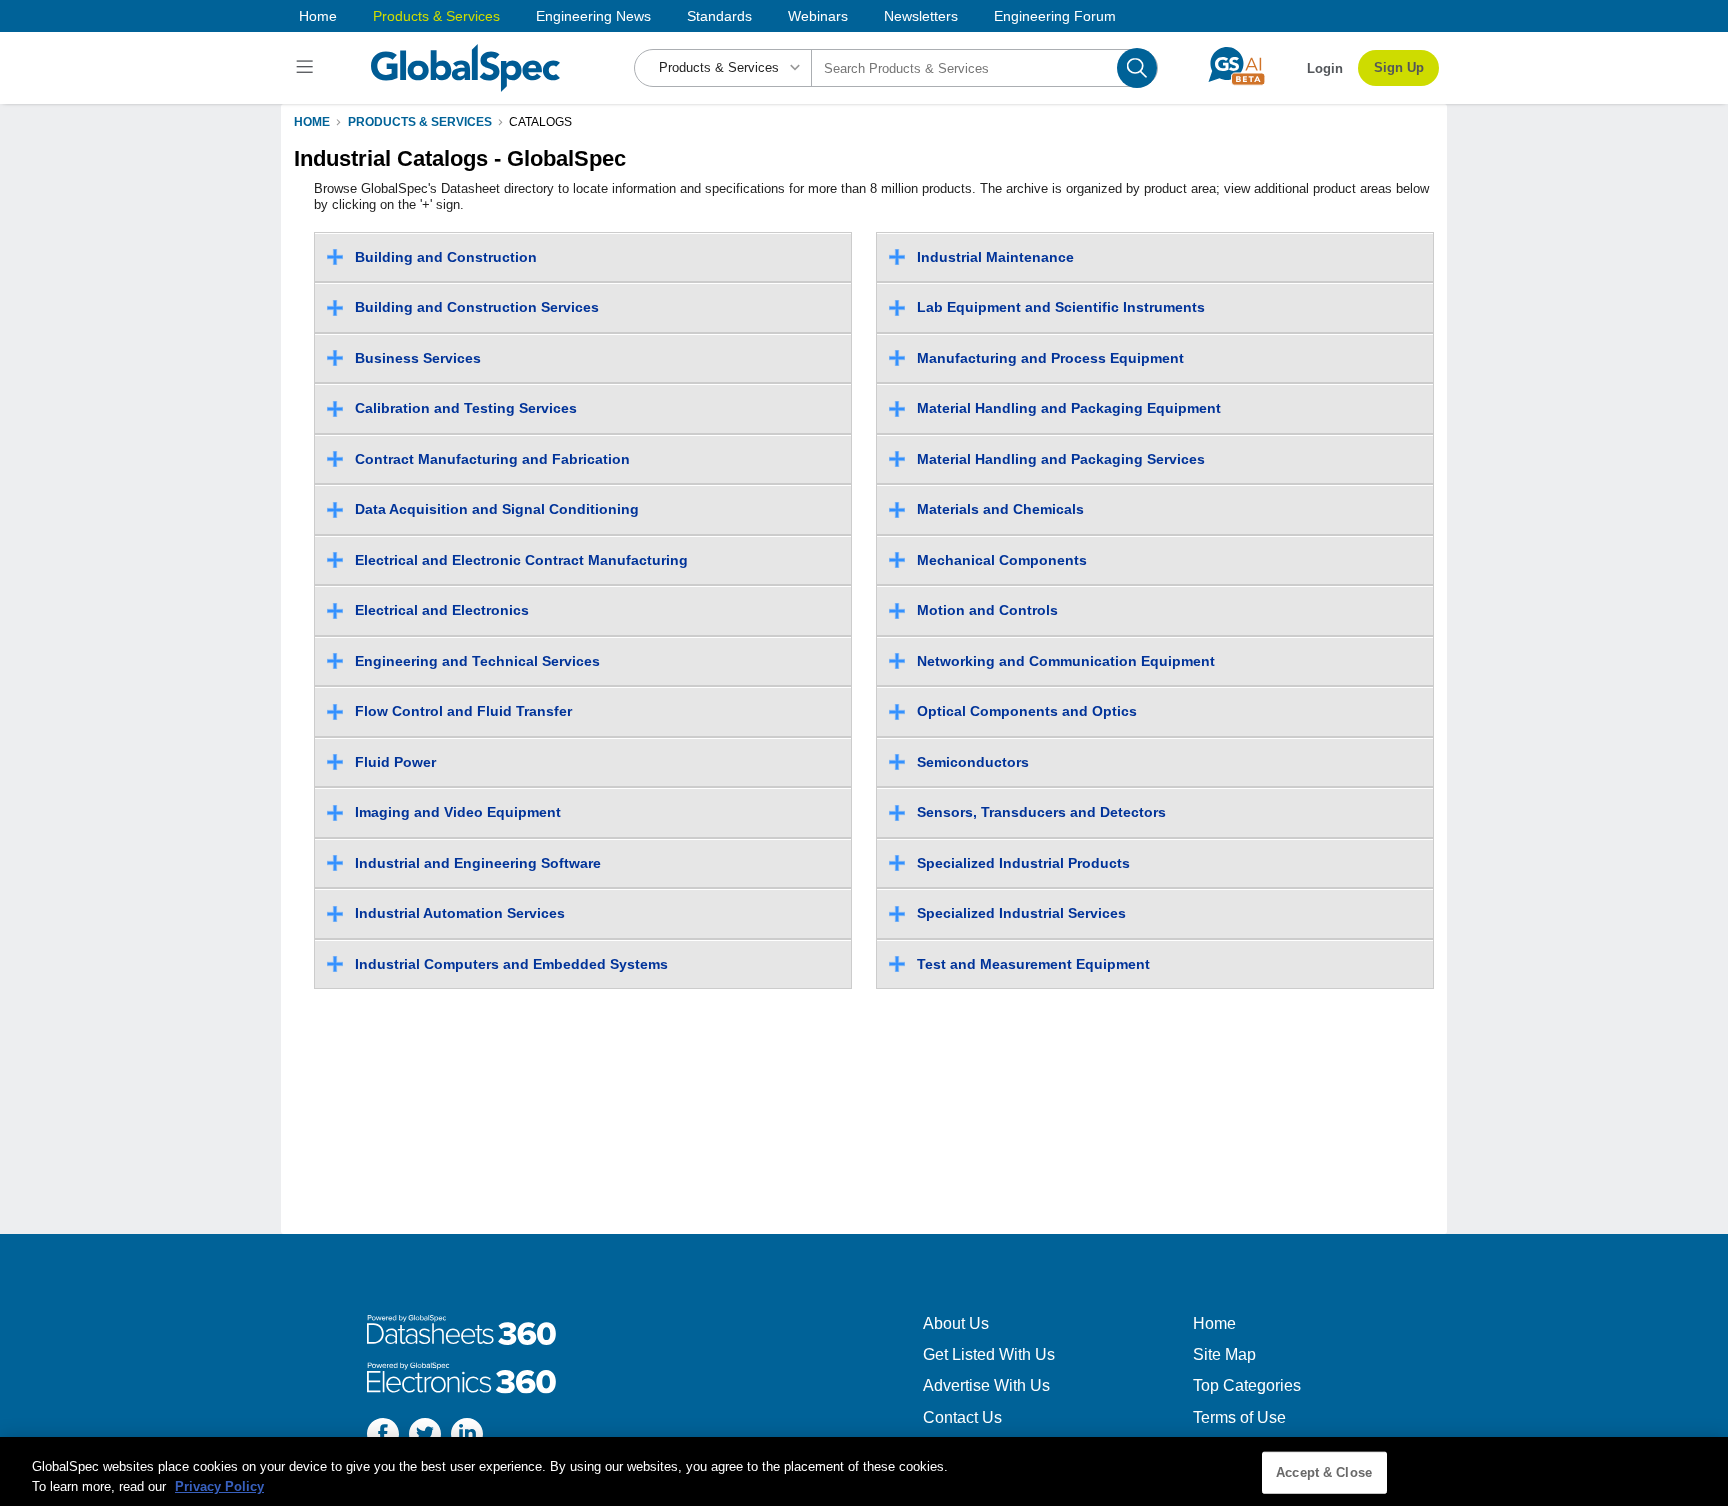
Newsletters (921, 16)
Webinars (818, 16)
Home (318, 16)
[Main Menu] (307, 68)
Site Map (1224, 1354)
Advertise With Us (986, 1385)
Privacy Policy (219, 1485)
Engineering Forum (1055, 16)
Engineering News (593, 16)
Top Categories (1247, 1385)
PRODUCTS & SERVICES (420, 122)
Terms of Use (1239, 1417)
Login (1325, 68)
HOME (312, 122)
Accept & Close (1324, 1472)
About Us (956, 1323)
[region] (864, 1471)
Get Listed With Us (989, 1354)
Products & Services (436, 16)
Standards (719, 16)
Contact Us (962, 1417)
